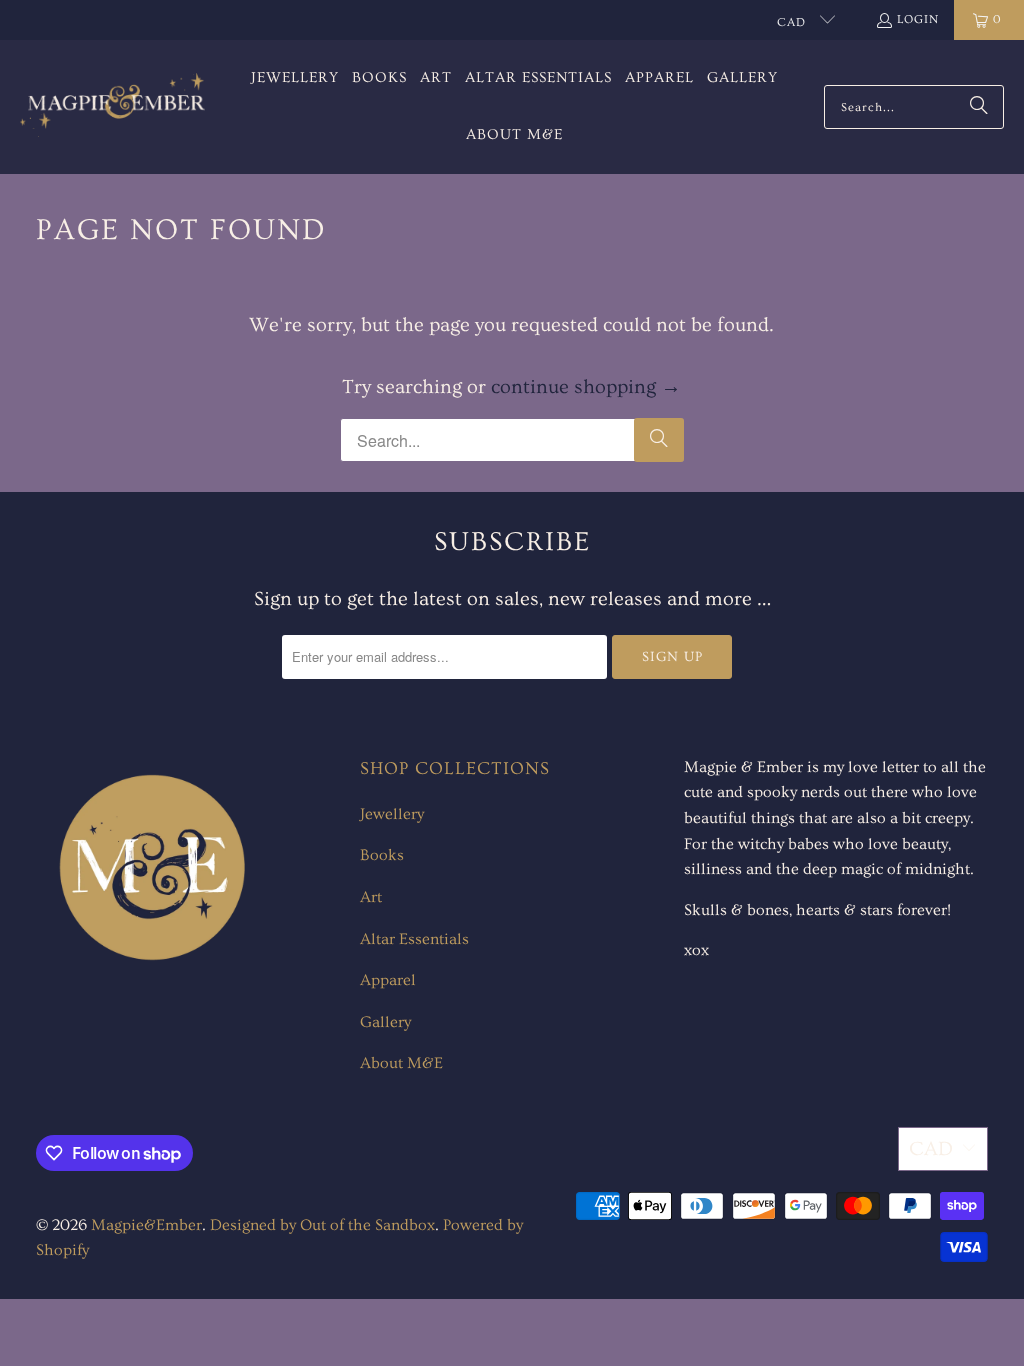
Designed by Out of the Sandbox (322, 1225)
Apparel (388, 980)
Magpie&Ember (146, 1225)
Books (382, 855)
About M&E (401, 1063)
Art (371, 897)
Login (918, 19)
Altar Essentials (414, 939)
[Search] (979, 107)
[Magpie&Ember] (112, 106)
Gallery (385, 1022)
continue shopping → (586, 387)
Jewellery (392, 814)
